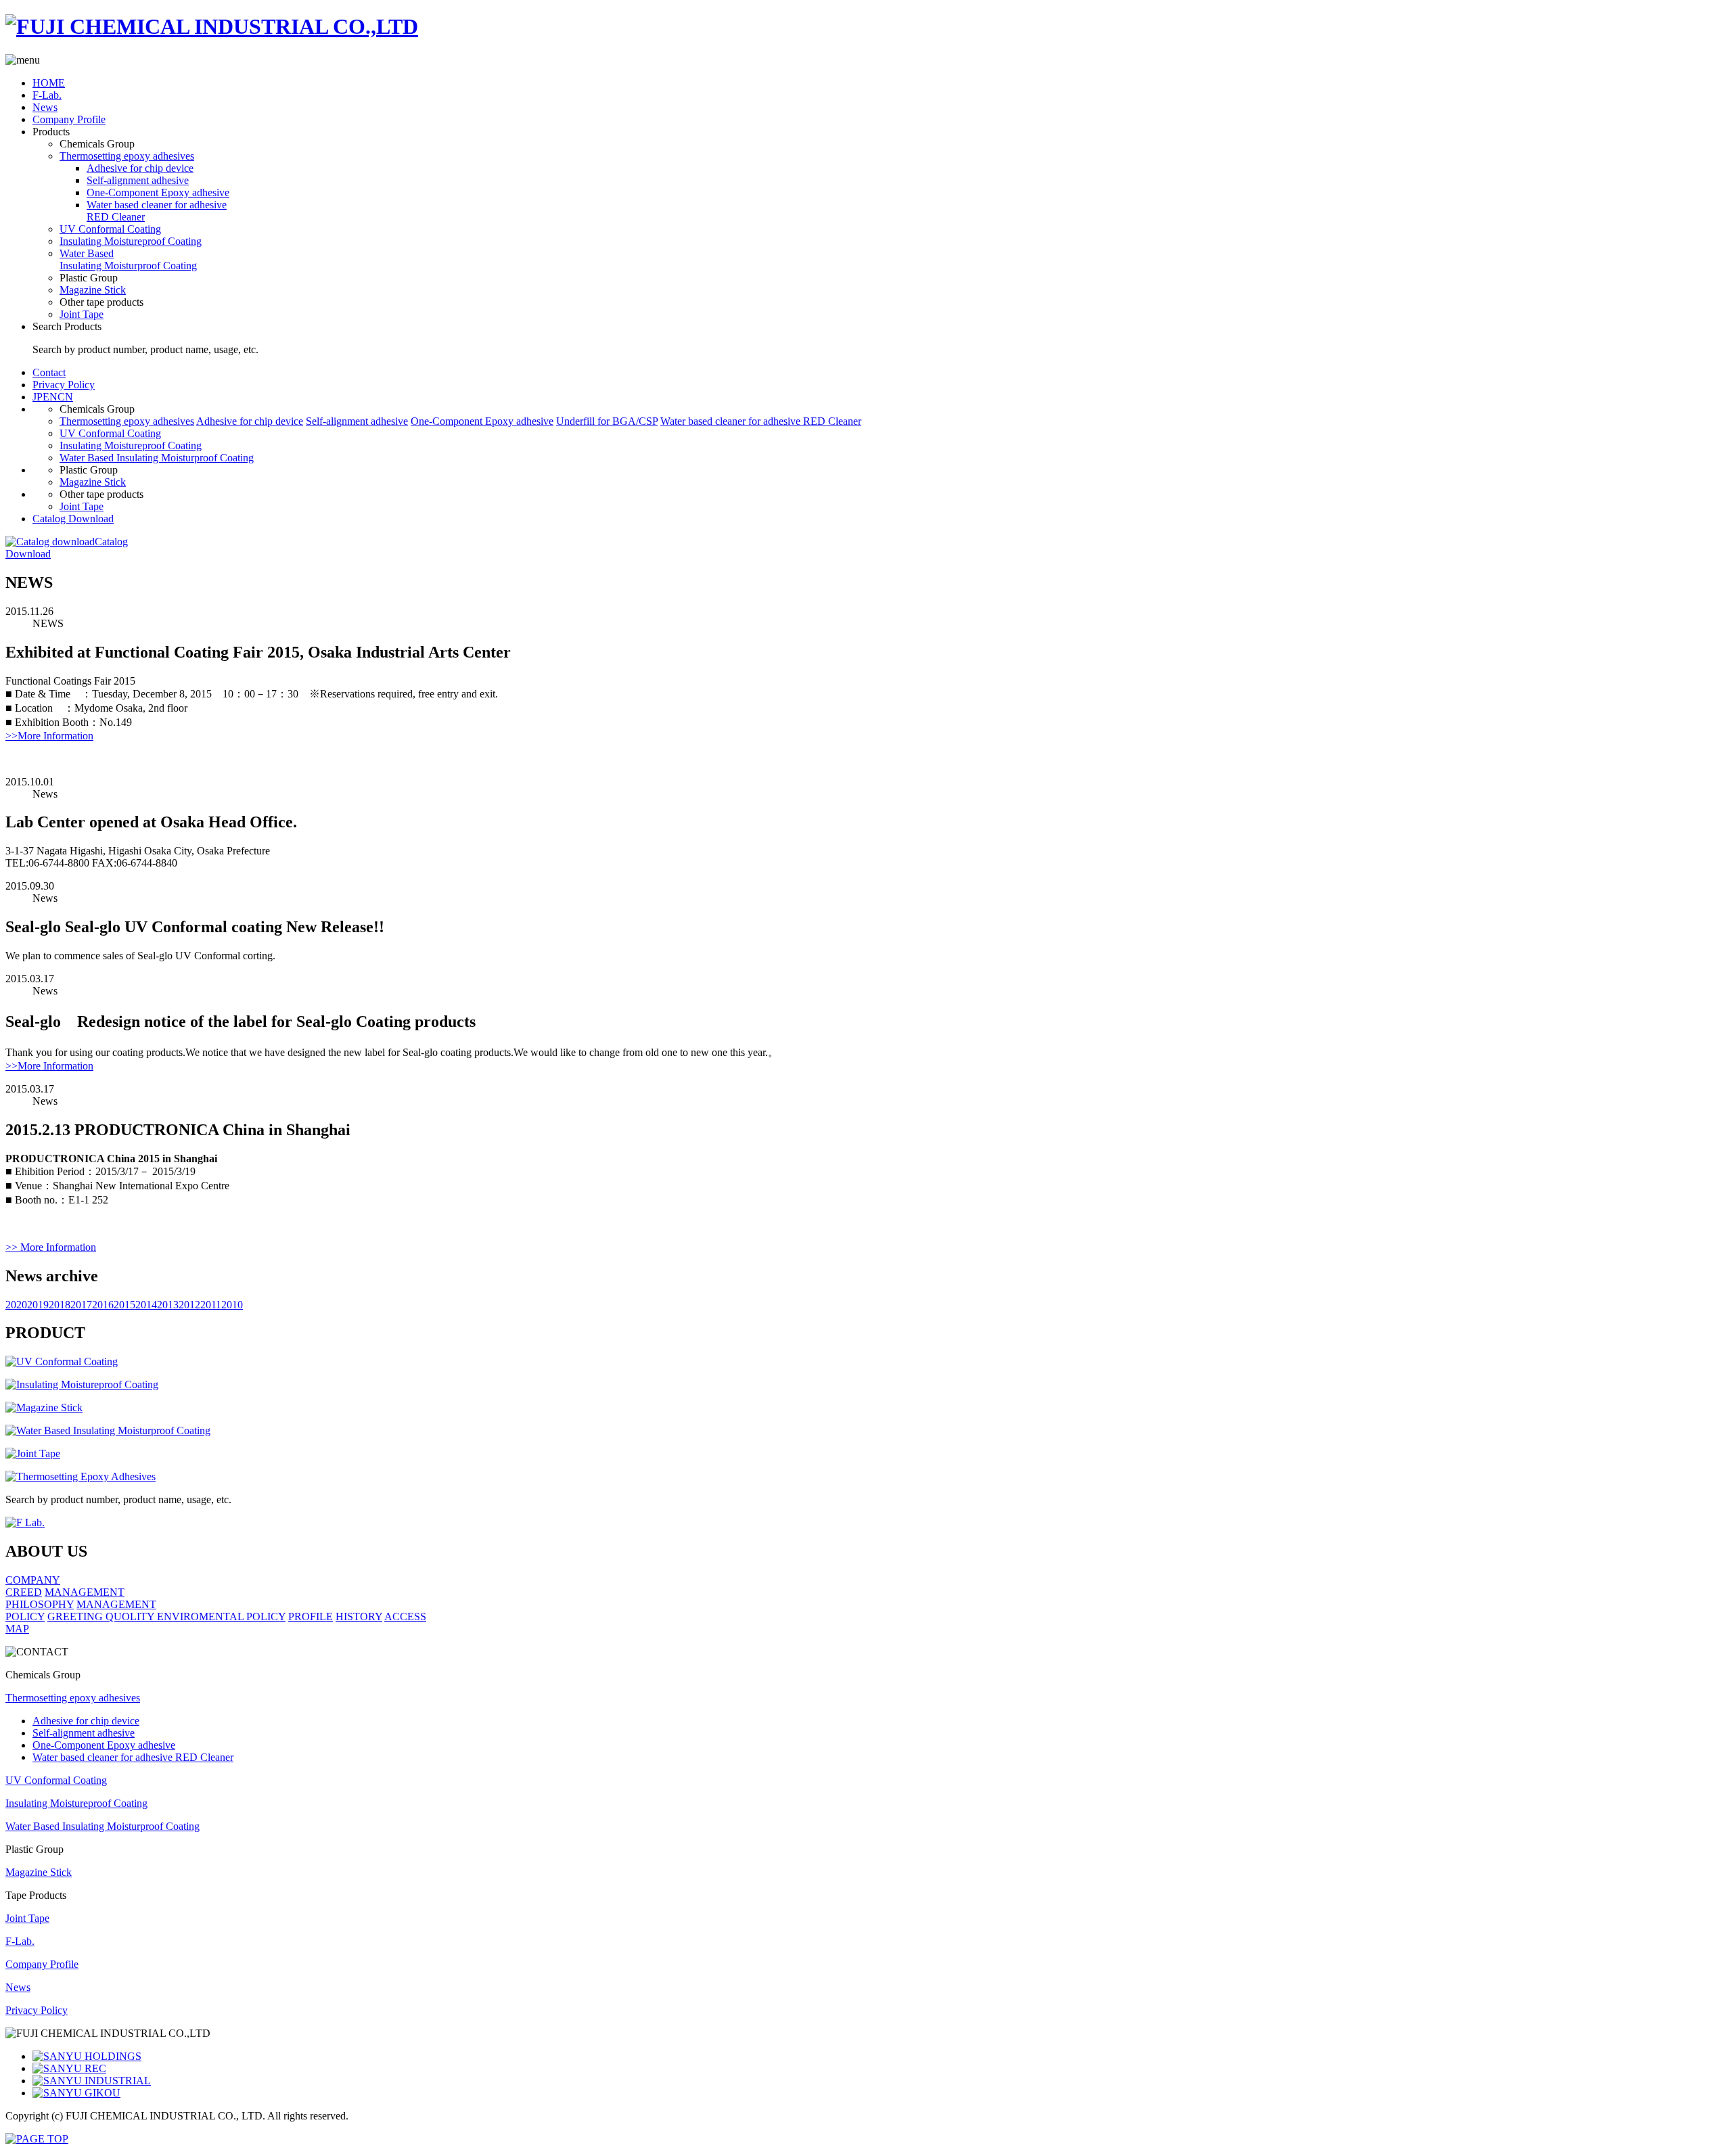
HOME (49, 83)
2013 (168, 1305)
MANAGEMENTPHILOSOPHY (65, 1598)
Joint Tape (82, 314)
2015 (124, 1305)
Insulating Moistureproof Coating (131, 241)
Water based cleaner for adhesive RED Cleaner (761, 421)
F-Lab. (47, 95)
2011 (211, 1305)
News (45, 107)
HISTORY (359, 1616)
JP (38, 397)
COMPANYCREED (33, 1586)
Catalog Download (73, 519)
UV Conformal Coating (110, 229)
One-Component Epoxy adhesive (158, 192)
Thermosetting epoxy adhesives (127, 156)
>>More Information (49, 736)
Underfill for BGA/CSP (607, 421)
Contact (49, 372)
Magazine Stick (93, 290)
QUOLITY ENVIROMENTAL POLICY (196, 1616)
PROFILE (311, 1616)
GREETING (76, 1616)
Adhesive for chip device (140, 168)
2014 (146, 1305)
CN (65, 397)
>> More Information (51, 1247)
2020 (16, 1305)
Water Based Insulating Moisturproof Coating (128, 259)
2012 (189, 1305)
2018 (60, 1305)
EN (50, 397)
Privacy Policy (64, 385)
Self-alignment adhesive (138, 180)
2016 (103, 1305)
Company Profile (69, 119)
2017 (81, 1305)
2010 (232, 1305)
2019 (38, 1305)
